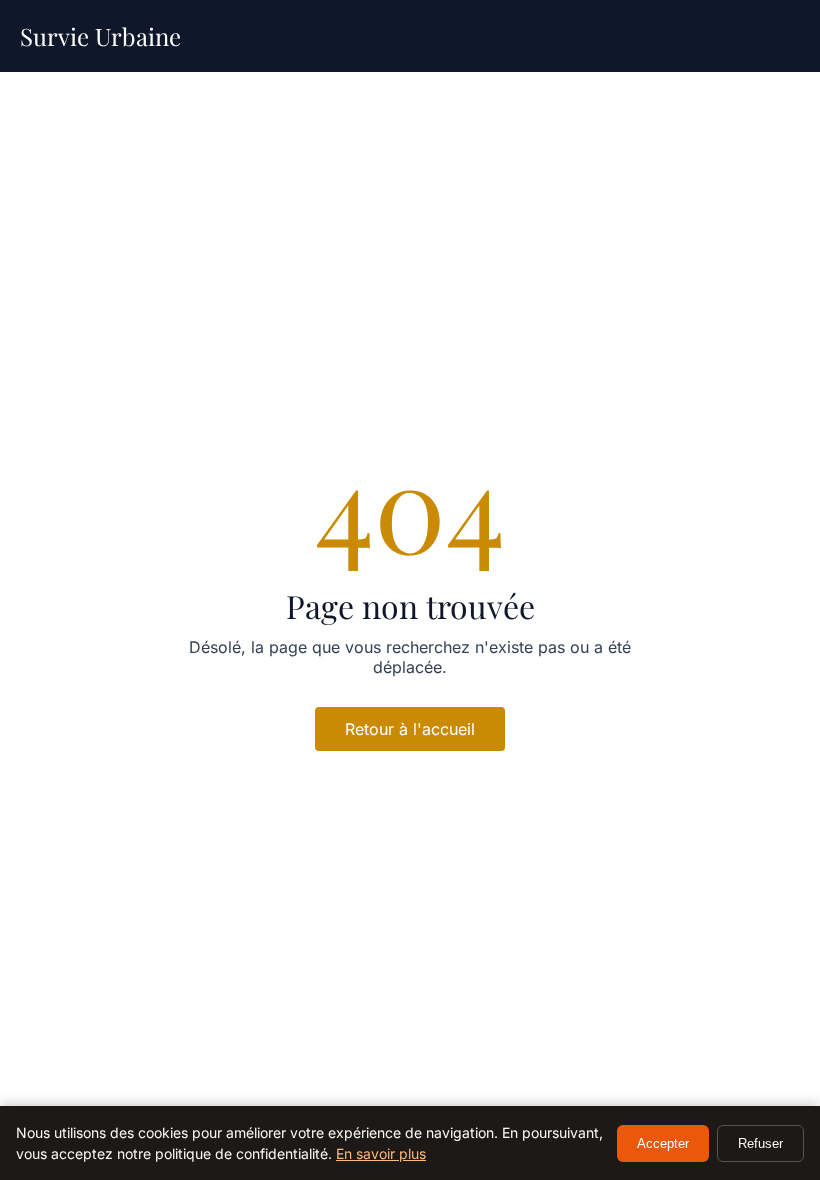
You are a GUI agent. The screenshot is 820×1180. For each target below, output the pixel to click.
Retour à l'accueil (410, 729)
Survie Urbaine (100, 36)
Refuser (760, 1143)
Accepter (663, 1143)
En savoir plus (381, 1153)
